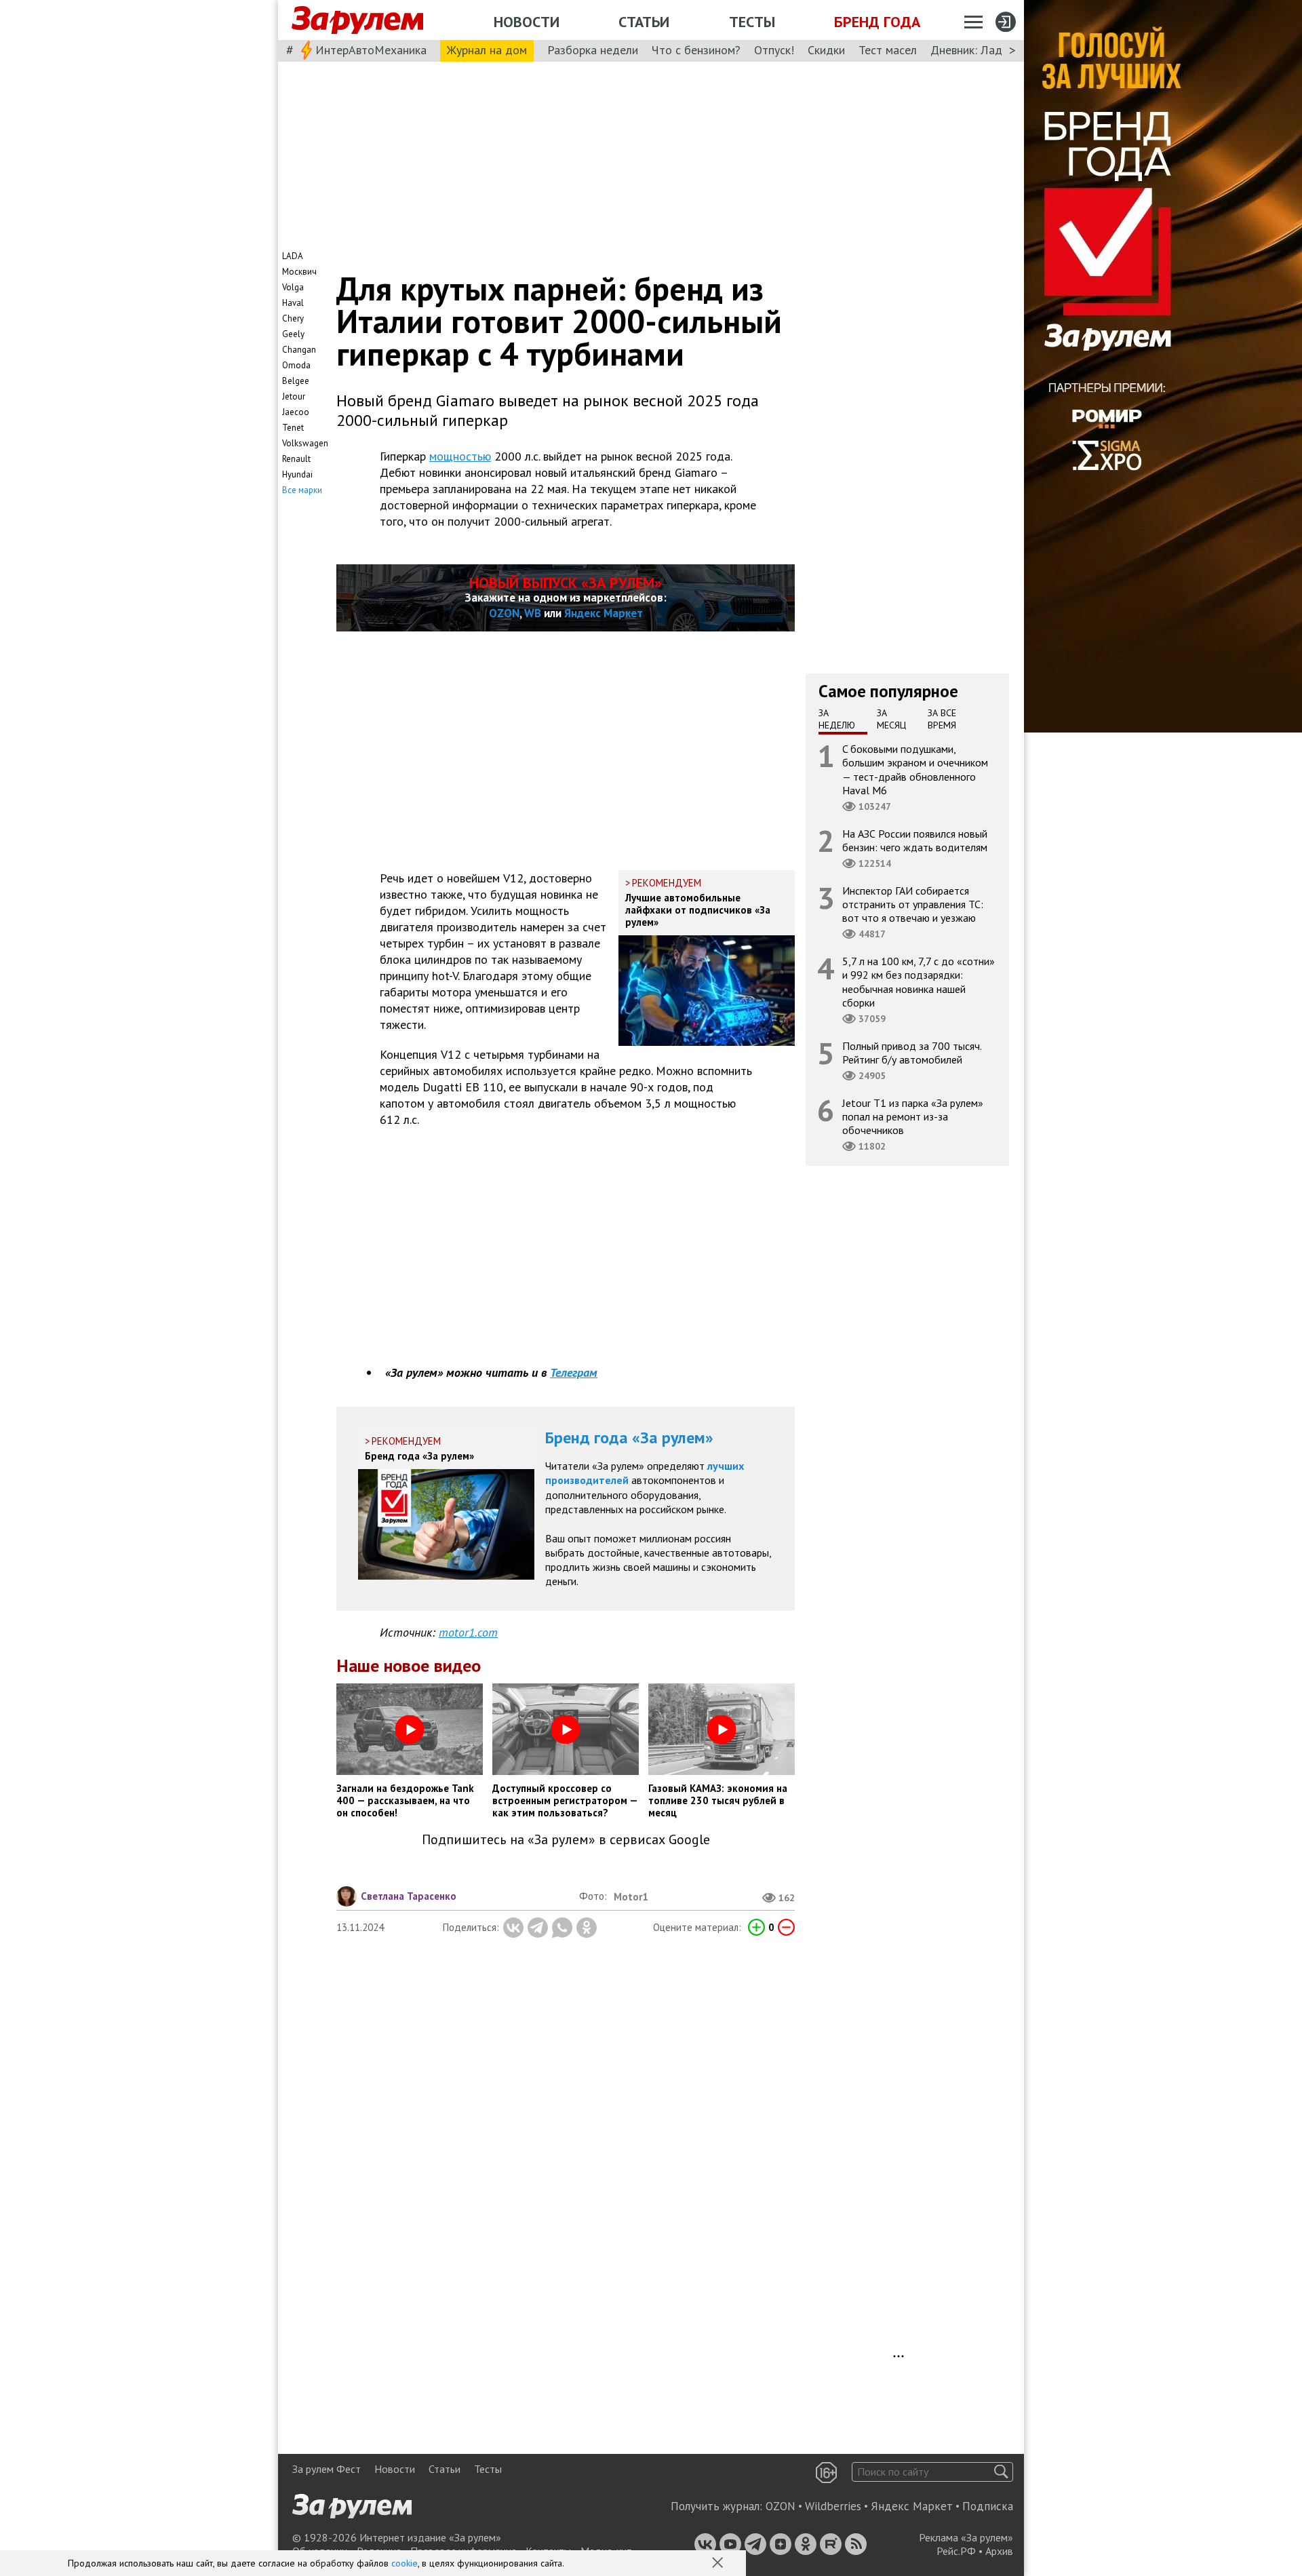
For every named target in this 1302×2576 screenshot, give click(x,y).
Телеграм (574, 1372)
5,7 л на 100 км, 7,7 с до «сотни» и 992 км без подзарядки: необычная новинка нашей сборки (919, 982)
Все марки (302, 490)
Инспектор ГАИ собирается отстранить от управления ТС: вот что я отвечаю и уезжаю (913, 904)
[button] (719, 2564)
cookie (405, 2563)
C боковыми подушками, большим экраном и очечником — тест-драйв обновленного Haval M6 (915, 769)
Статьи (644, 22)
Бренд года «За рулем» (629, 1438)
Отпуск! (774, 50)
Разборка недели (593, 50)
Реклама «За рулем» (966, 2537)
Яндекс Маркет (604, 613)
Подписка (988, 2506)
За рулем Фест (327, 2469)
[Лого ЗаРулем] (357, 20)
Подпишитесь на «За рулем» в (566, 1840)
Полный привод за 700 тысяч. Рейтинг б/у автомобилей (912, 1053)
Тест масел (888, 50)
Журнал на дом (487, 50)
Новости (527, 22)
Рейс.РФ (956, 2551)
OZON (504, 613)
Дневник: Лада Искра (987, 50)
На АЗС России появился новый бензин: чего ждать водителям (915, 840)
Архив (999, 2551)
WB (533, 613)
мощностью (460, 456)
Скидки (826, 50)
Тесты (752, 22)
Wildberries (833, 2506)
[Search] (1001, 2472)
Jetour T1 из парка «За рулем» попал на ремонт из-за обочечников (913, 1116)
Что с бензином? (696, 50)
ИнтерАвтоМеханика (371, 50)
